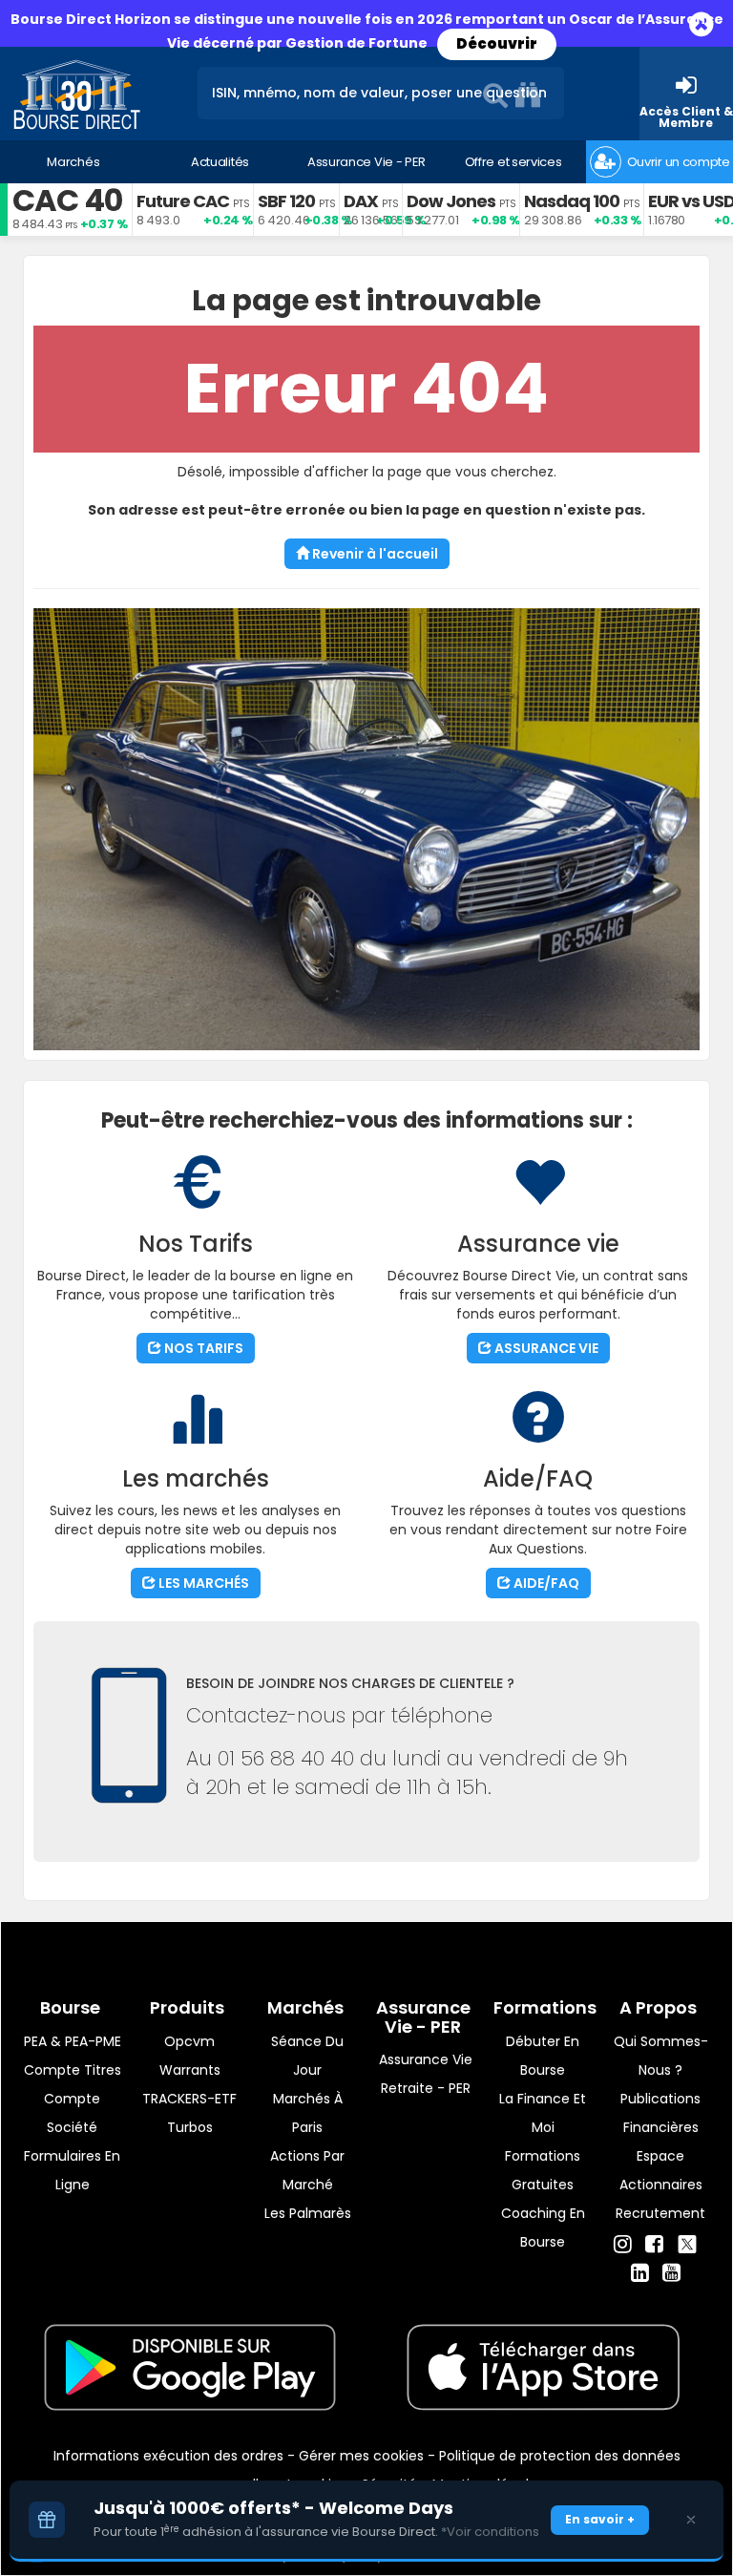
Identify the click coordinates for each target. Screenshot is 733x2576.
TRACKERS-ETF (189, 2099)
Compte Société (72, 2113)
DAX (361, 201)
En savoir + (600, 2519)
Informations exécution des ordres (168, 2456)
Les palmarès (308, 2213)
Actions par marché (307, 2170)
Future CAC (183, 201)
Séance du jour (307, 2056)
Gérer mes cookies (361, 2456)
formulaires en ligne (72, 2170)
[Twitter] (687, 2242)
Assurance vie (426, 2059)
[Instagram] (623, 2245)
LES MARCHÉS (202, 1583)
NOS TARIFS (202, 1348)
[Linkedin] (640, 2273)
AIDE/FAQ (545, 1583)
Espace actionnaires (661, 2170)
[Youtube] (671, 2273)
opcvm (189, 2041)
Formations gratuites (543, 2170)
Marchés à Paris (308, 2113)
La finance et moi (543, 2113)
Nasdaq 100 (572, 201)
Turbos (190, 2127)
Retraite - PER (426, 2088)
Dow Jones (451, 201)
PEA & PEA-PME (73, 2041)
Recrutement (660, 2213)
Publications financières (660, 2113)
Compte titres (73, 2070)
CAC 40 (67, 200)
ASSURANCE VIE (545, 1348)
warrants (190, 2070)
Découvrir (497, 43)
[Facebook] (654, 2245)
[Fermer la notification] (691, 2520)
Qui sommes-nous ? (661, 2056)
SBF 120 (286, 201)
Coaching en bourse (543, 2228)
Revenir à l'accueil (374, 554)
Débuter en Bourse (543, 2056)
